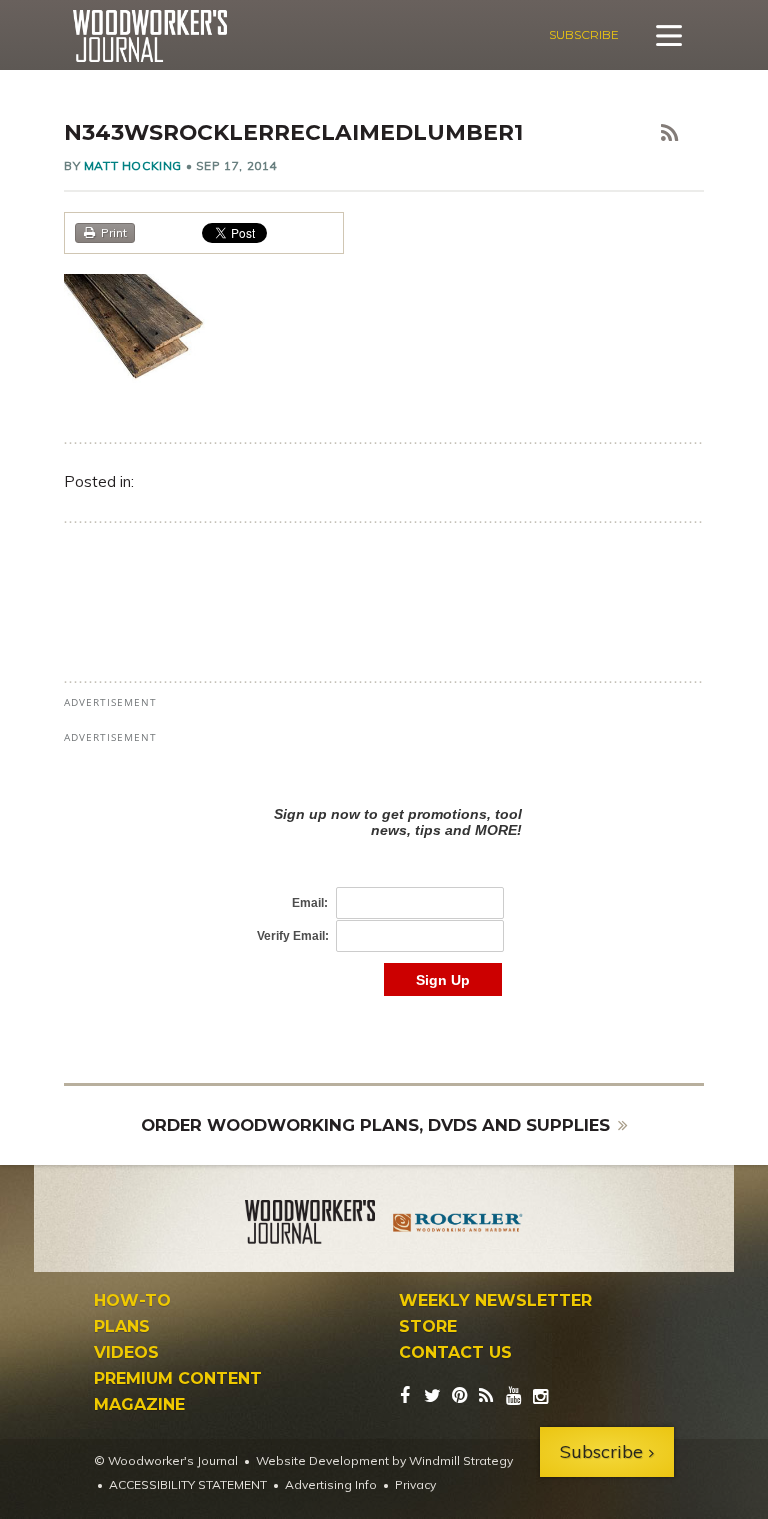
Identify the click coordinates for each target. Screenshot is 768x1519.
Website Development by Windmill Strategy (384, 1460)
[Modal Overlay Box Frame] (384, 880)
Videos (126, 1353)
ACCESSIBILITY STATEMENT (188, 1484)
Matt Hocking (133, 165)
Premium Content (178, 1379)
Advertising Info (331, 1484)
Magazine (139, 1405)
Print (114, 232)
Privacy (415, 1484)
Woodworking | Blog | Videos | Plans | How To (149, 36)
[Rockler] (458, 1225)
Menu (669, 35)
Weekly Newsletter (495, 1301)
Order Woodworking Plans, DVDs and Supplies (375, 1125)
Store (428, 1327)
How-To (132, 1301)
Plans (122, 1327)
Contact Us (455, 1353)
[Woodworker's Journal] (310, 1225)
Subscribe (584, 34)
